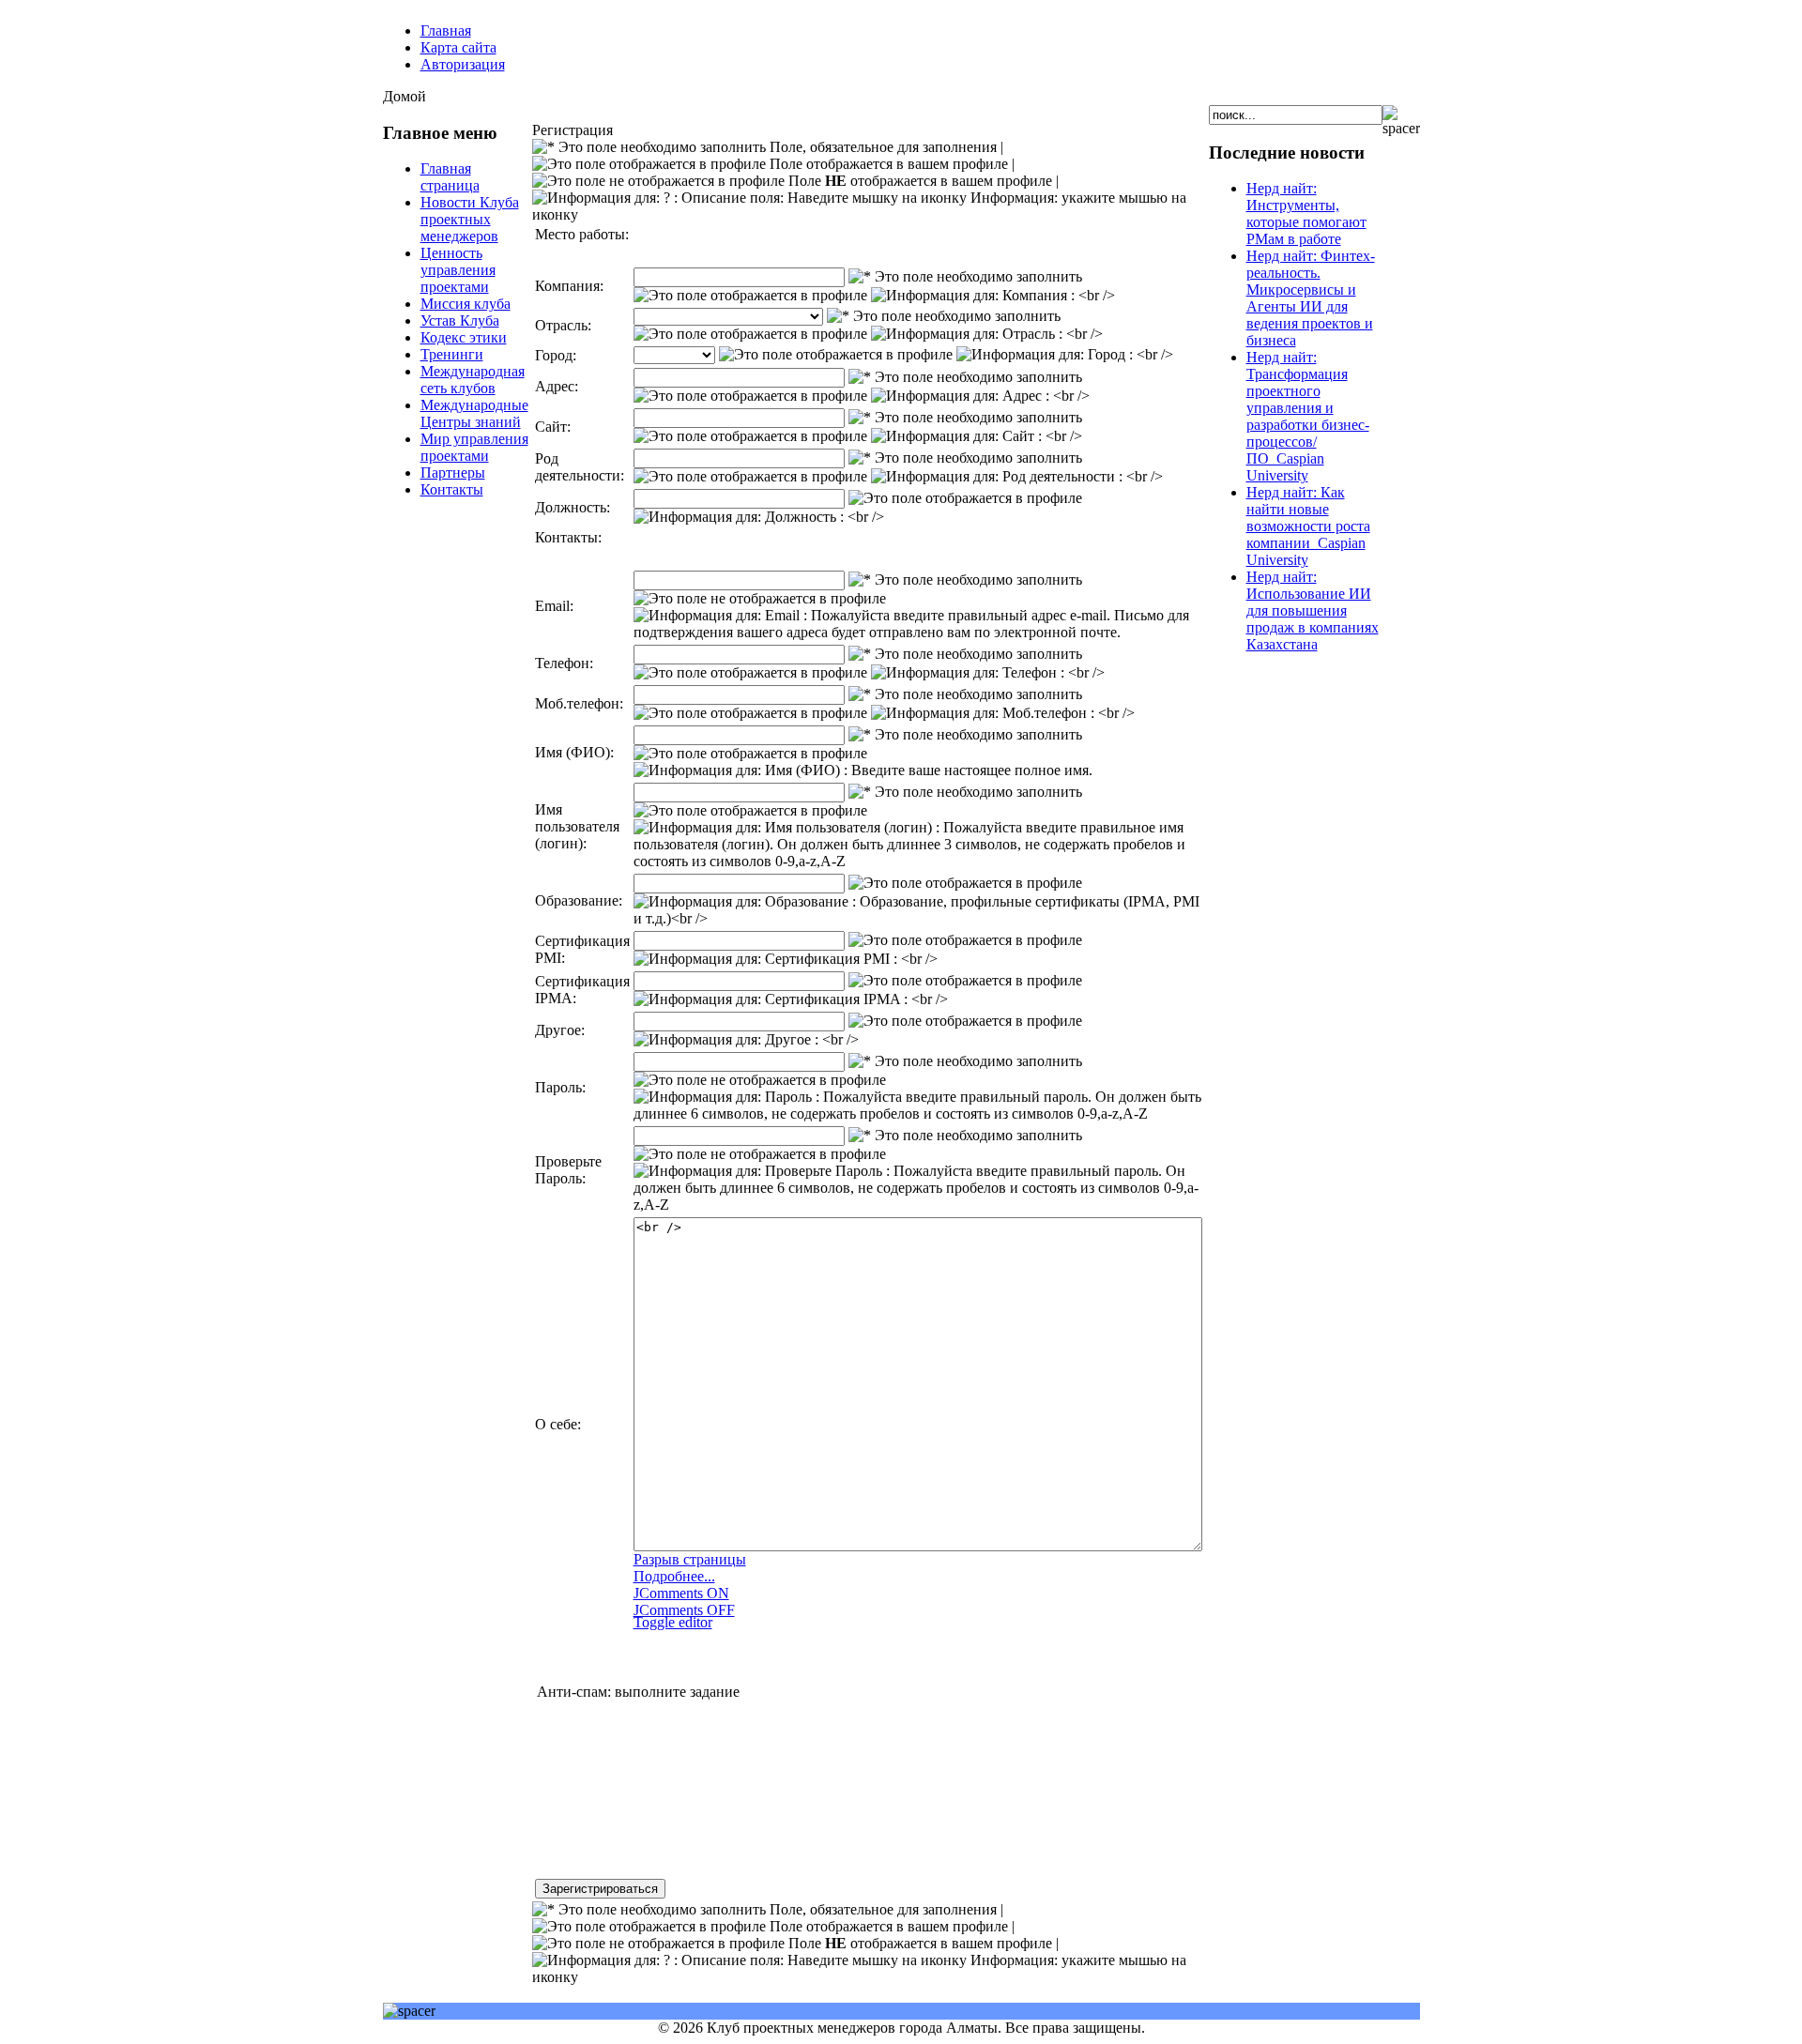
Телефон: (564, 663)
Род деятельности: (580, 467)
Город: (556, 355)
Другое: (560, 1030)
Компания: (569, 286)
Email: (554, 606)
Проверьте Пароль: (568, 1170)
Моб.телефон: (579, 703)
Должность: (573, 507)
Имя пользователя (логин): (577, 826)
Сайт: (553, 427)
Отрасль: (563, 325)
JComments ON (681, 1593)
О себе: (558, 1424)
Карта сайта (458, 47)
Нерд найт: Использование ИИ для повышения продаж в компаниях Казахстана (1313, 610)
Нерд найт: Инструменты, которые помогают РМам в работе (1306, 214)
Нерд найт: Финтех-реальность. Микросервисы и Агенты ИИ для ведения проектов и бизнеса (1311, 298)
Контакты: (568, 537)
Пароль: (560, 1087)
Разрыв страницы (690, 1559)
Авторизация (463, 64)
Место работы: (582, 234)
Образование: (579, 900)
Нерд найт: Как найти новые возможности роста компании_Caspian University (1308, 526)
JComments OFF (684, 1610)
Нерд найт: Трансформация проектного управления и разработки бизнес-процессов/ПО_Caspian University (1308, 416)
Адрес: (557, 386)
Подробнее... (674, 1576)
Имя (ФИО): (574, 752)
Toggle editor (673, 1622)
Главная (446, 31)
